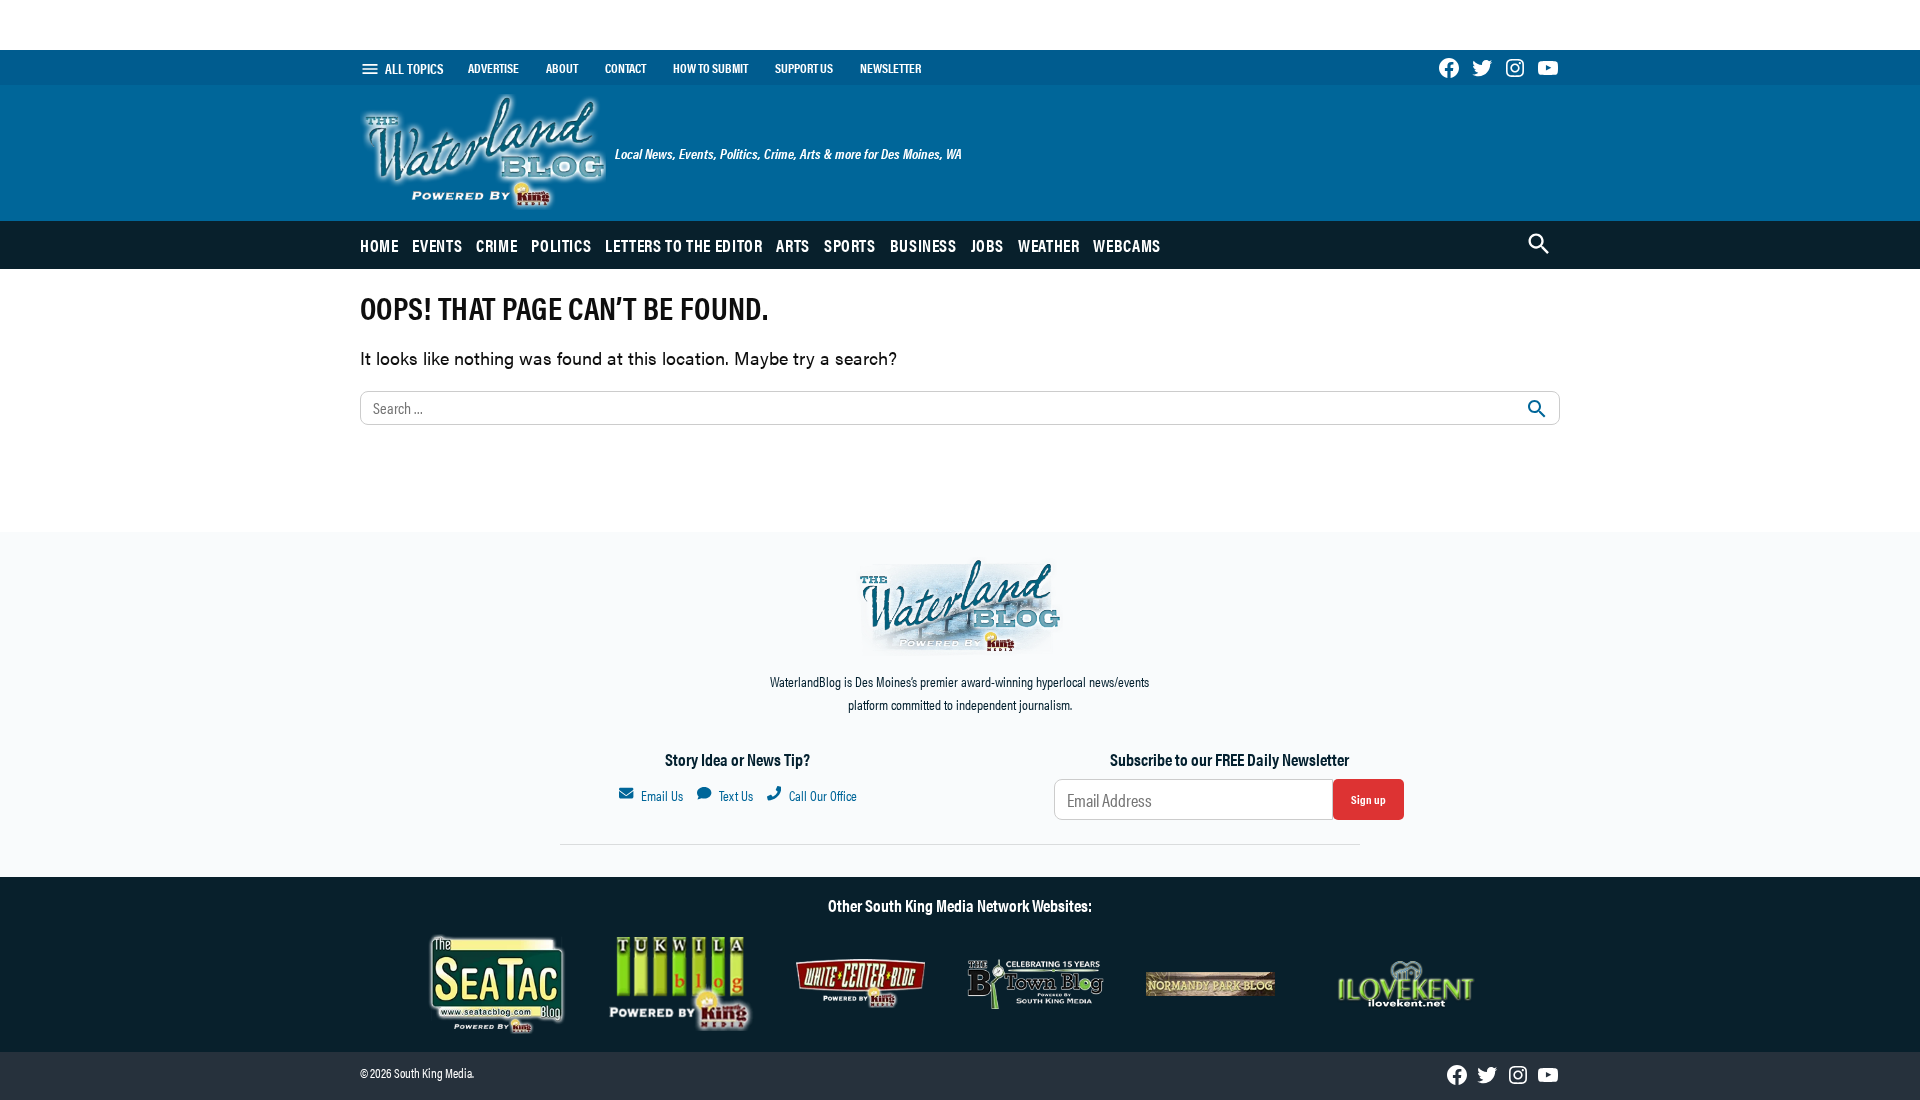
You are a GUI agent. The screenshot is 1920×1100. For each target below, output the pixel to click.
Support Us (804, 68)
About (562, 68)
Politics (561, 245)
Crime (496, 245)
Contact (625, 68)
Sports (850, 245)
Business (923, 245)
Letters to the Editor (683, 245)
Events (437, 245)
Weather (1048, 245)
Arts (793, 245)
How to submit (710, 68)
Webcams (1126, 245)
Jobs (988, 245)
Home (379, 245)
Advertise (493, 68)
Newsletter (890, 68)
